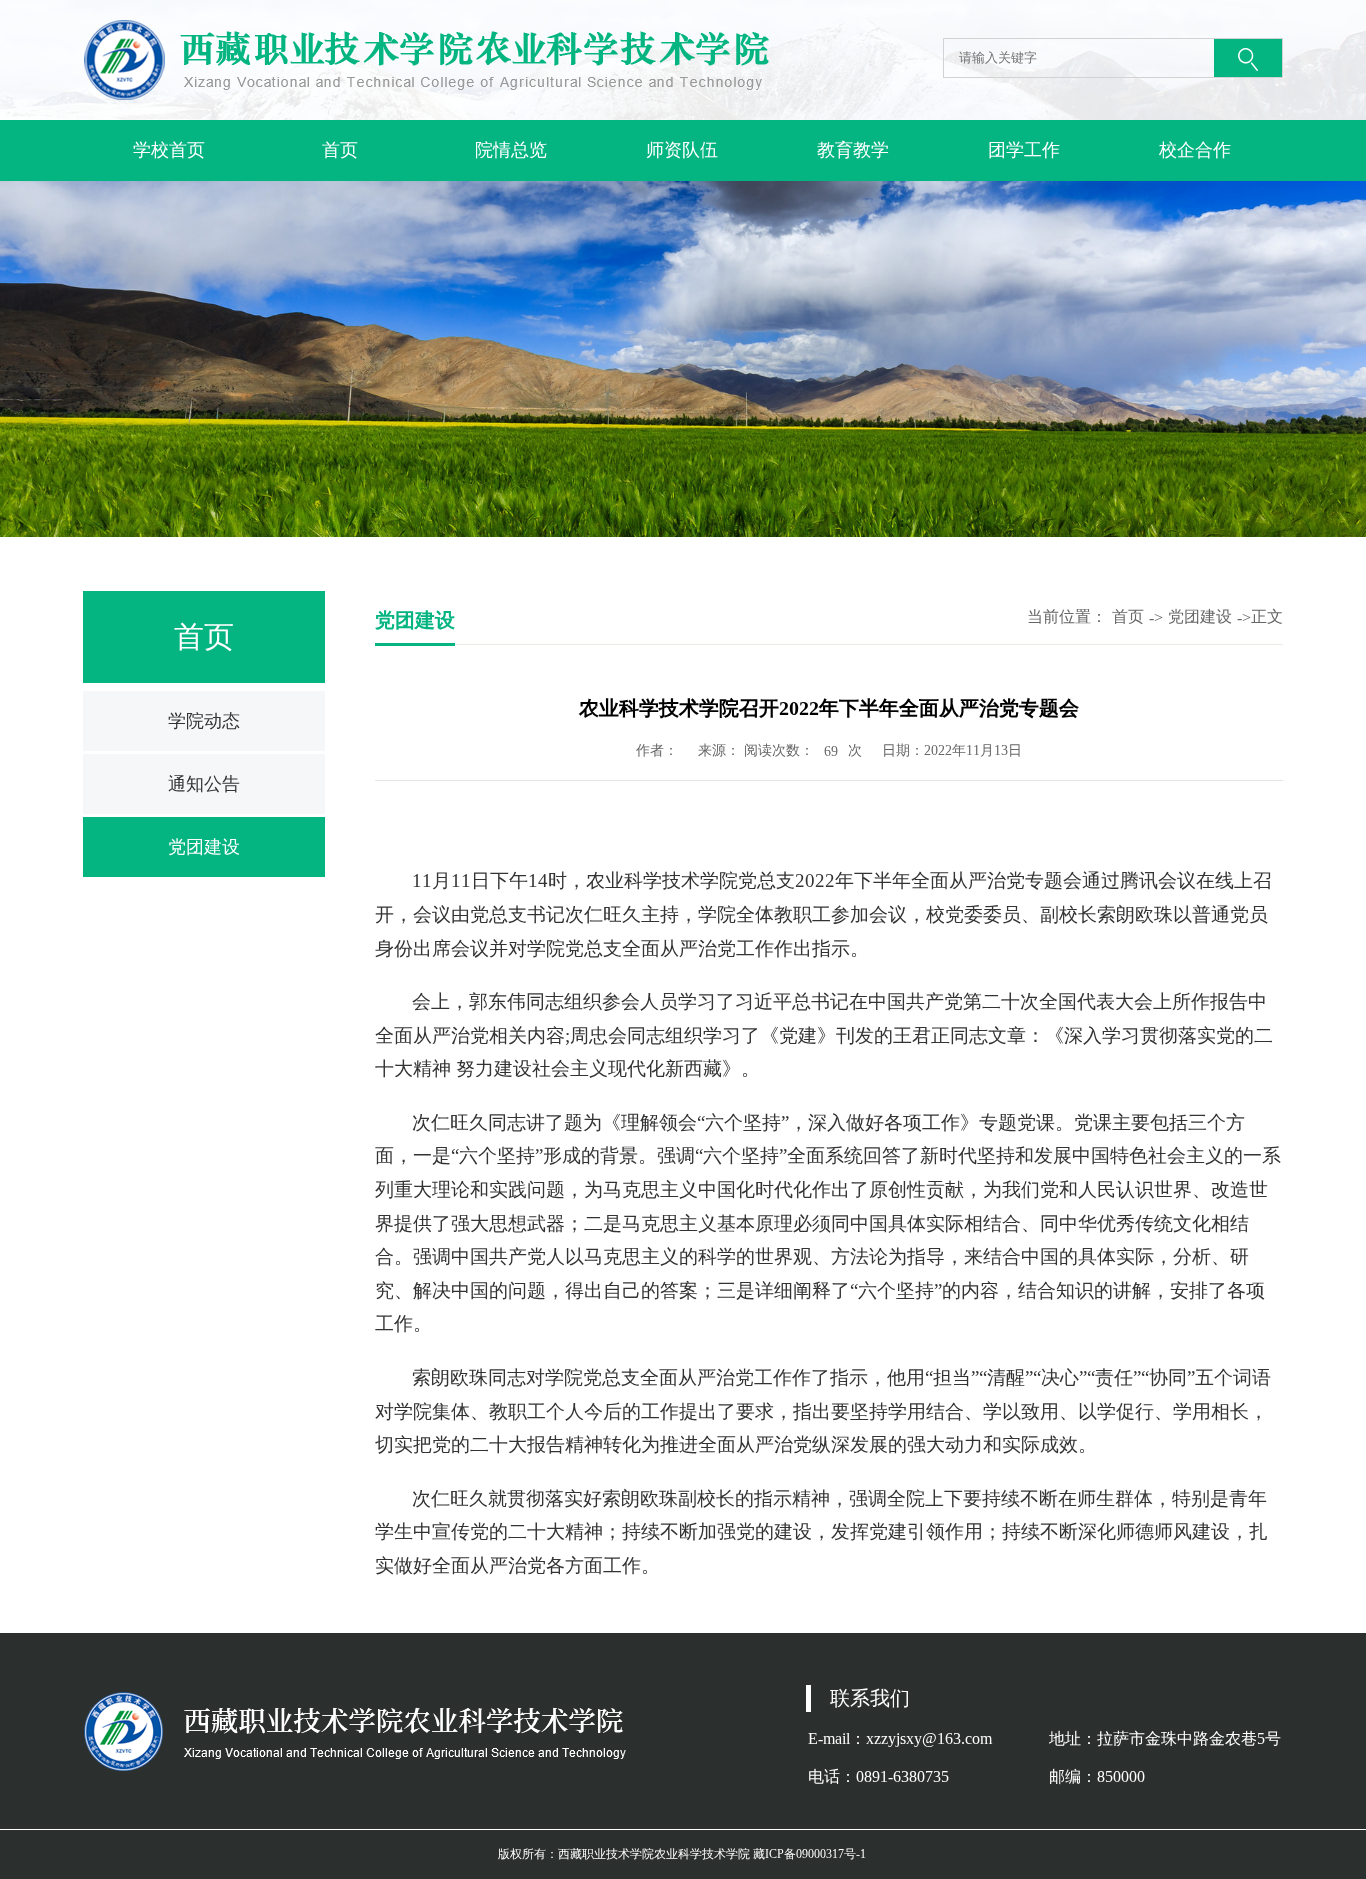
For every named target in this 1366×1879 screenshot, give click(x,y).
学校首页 (169, 150)
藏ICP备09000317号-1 (809, 1854)
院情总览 (511, 150)
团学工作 (1024, 150)
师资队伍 (682, 150)
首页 (340, 150)
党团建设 (204, 847)
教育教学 (853, 150)
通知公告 (204, 784)
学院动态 (204, 721)
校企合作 (1195, 150)
